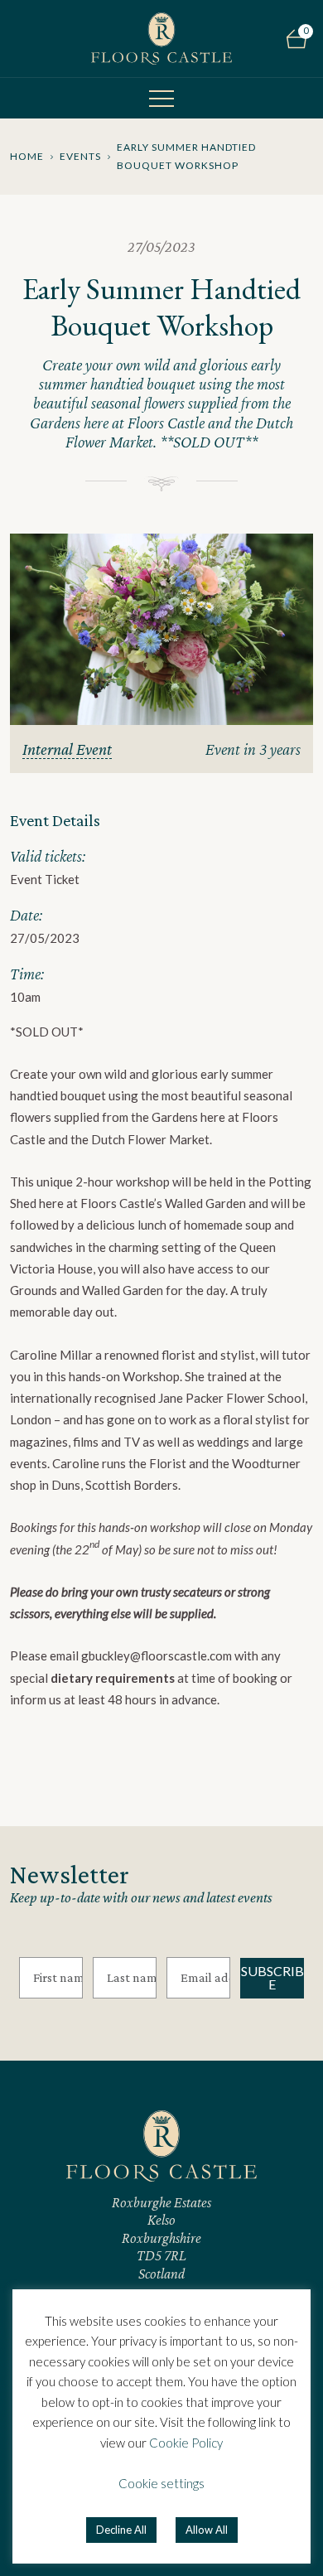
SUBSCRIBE (272, 1977)
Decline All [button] (121, 2530)
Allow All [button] (207, 2530)
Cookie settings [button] (161, 2483)
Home (27, 156)
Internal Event (67, 749)
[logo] (161, 39)
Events (80, 156)
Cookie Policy (186, 2443)
